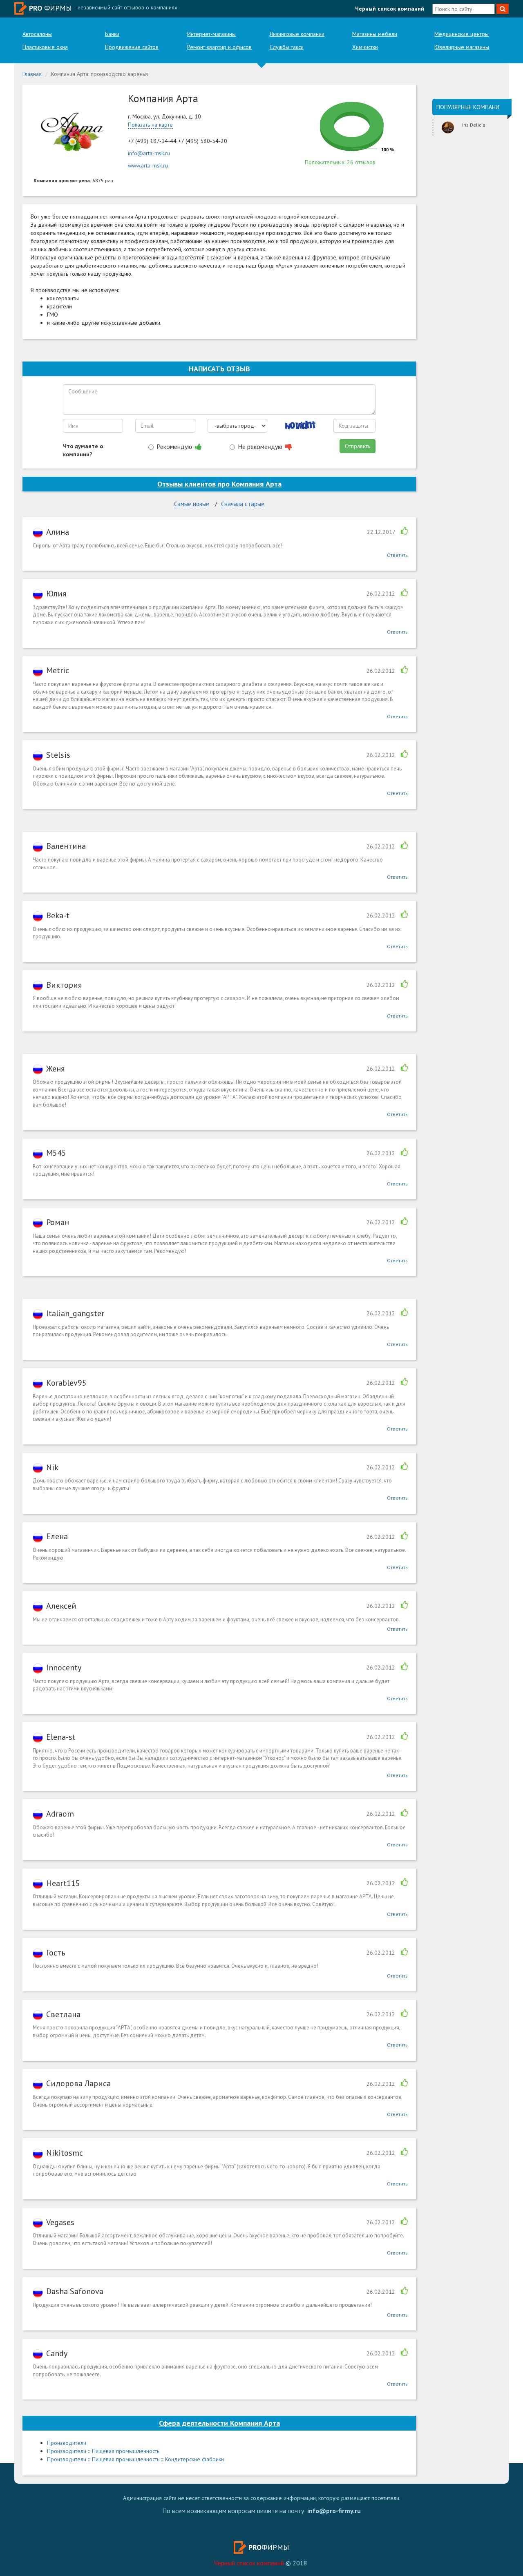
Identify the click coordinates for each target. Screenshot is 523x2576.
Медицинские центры (462, 34)
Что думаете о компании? (83, 450)
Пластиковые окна (45, 47)
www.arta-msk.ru (148, 165)
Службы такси (287, 47)
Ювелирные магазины (462, 47)
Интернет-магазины (211, 34)
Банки (112, 34)
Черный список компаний (390, 9)
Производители (67, 2443)
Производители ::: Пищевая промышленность (103, 2451)
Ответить (397, 555)
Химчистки (365, 47)
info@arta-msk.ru (149, 153)
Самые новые (192, 504)
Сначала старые (243, 504)
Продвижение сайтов (132, 47)
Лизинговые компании (297, 34)
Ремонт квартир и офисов (219, 47)
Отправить (358, 446)
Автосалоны (37, 34)
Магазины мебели (375, 34)
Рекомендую (175, 446)
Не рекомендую (261, 446)
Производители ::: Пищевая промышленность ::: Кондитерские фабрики (135, 2459)
